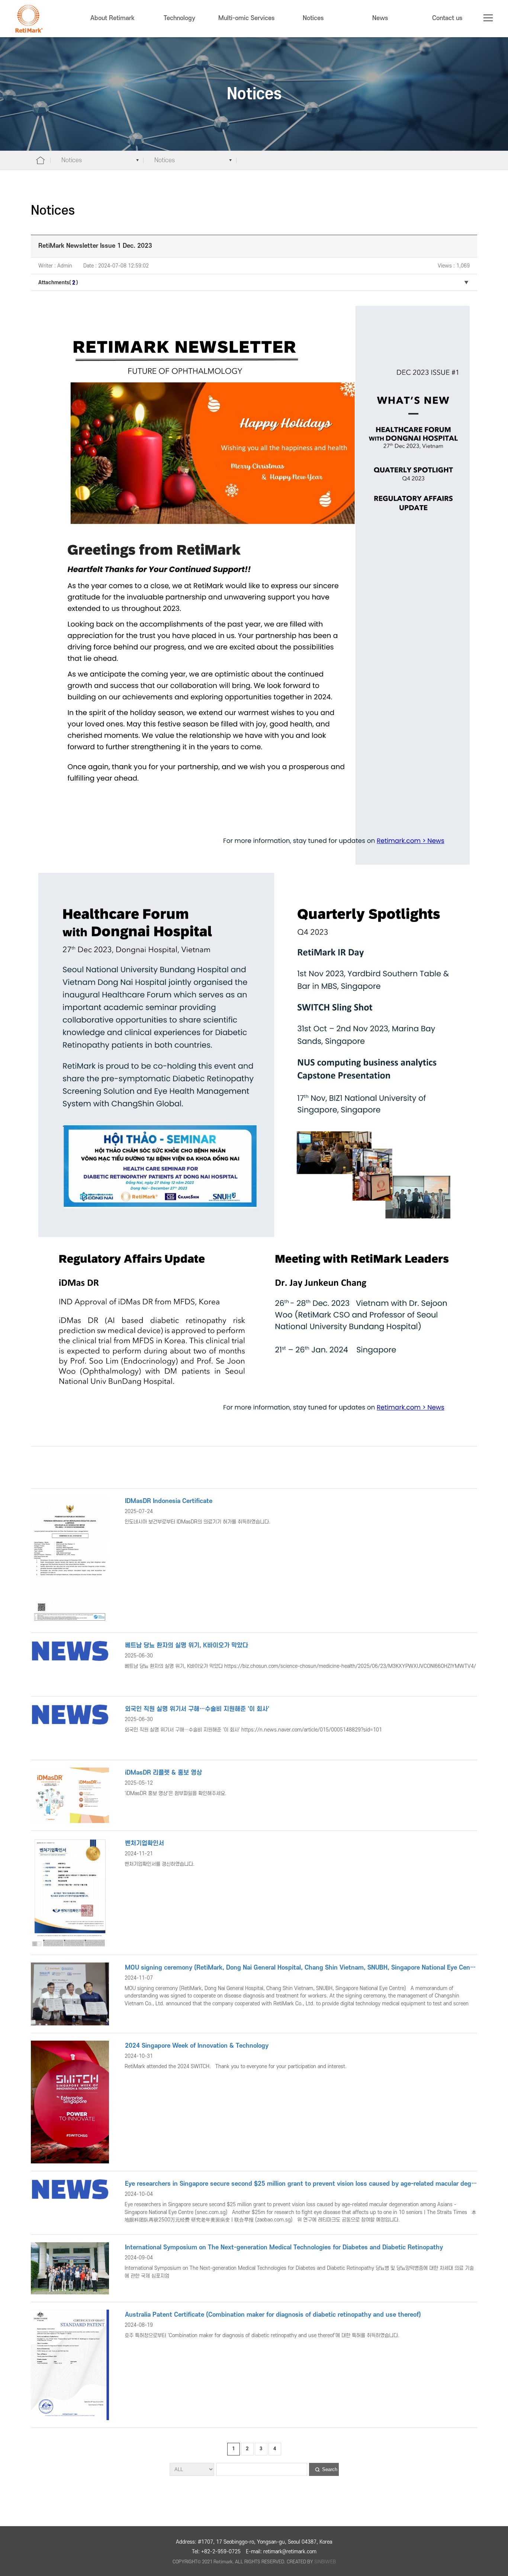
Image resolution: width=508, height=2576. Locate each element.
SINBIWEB (325, 2562)
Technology (179, 18)
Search (330, 2469)
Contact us (447, 18)
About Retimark (112, 18)
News (380, 18)
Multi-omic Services (246, 18)
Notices (313, 18)
